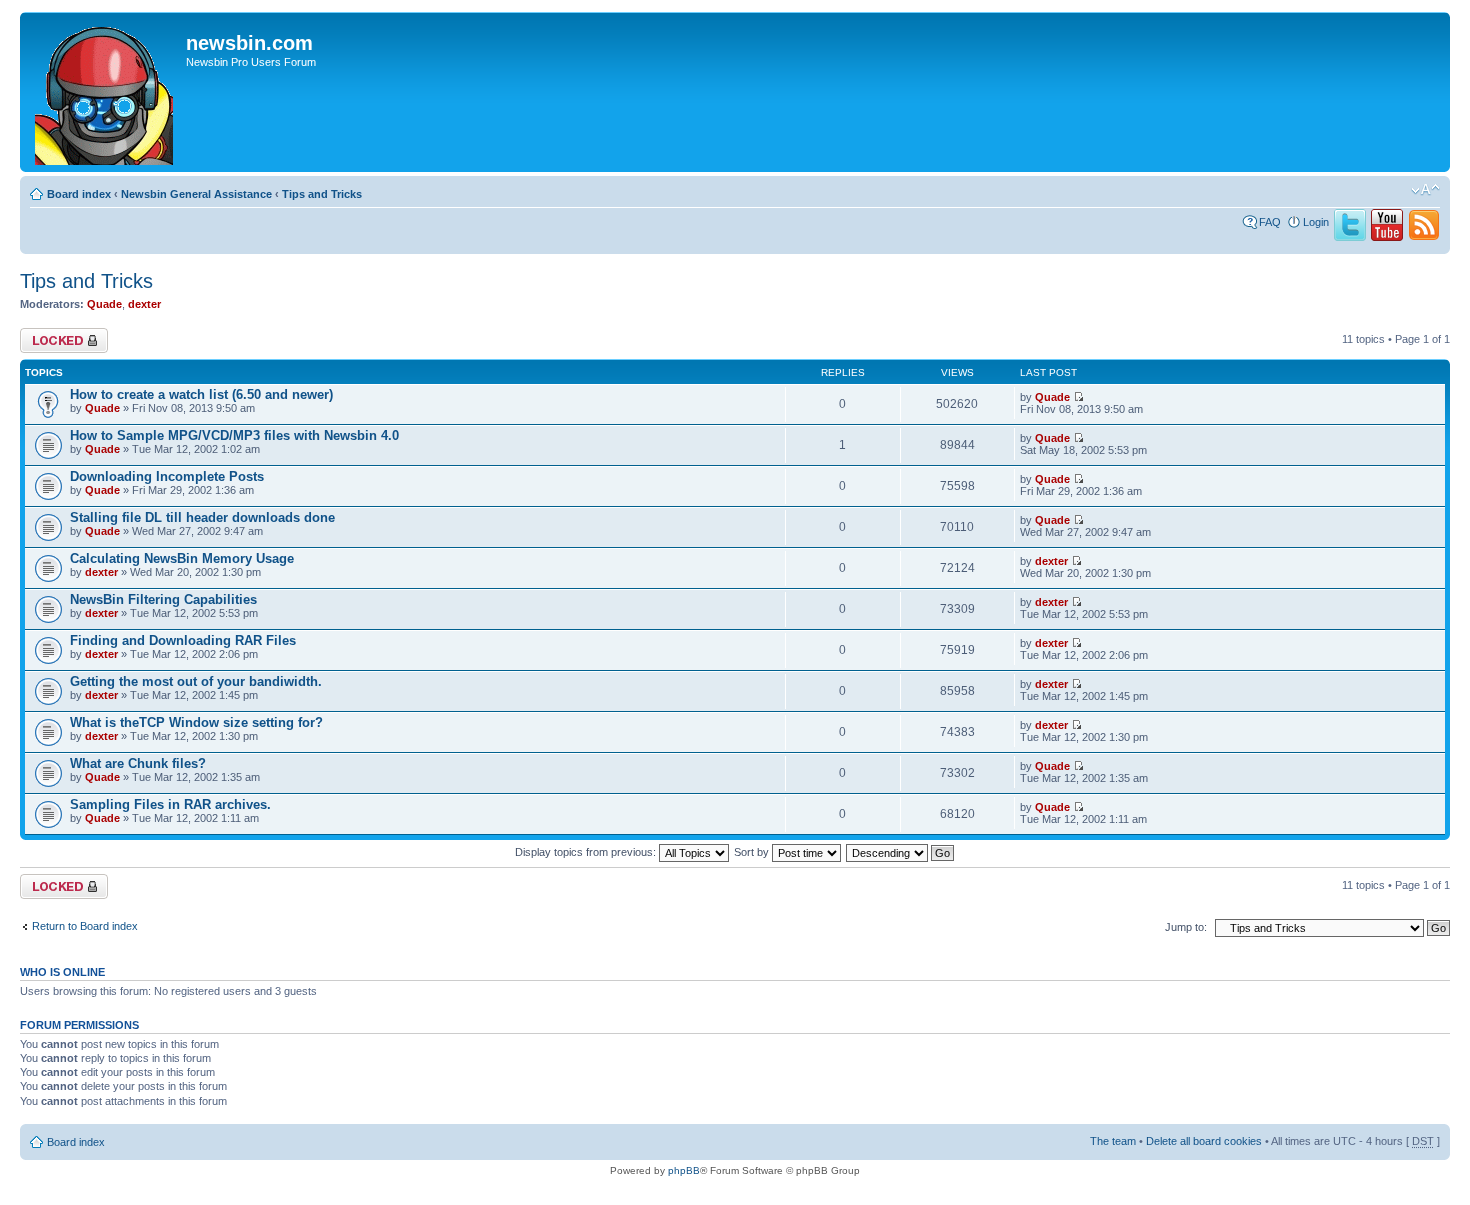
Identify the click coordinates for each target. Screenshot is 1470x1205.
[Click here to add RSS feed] (1424, 237)
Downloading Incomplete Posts (167, 476)
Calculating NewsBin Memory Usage (182, 558)
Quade (104, 304)
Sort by (753, 852)
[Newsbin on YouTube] (1387, 237)
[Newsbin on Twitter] (1350, 237)
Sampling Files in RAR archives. (170, 804)
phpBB (684, 1170)
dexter (144, 304)
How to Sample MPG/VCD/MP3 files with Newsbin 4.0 (234, 435)
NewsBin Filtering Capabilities (163, 599)
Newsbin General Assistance (196, 194)
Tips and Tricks (322, 194)
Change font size (1425, 190)
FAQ (1270, 222)
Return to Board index (85, 926)
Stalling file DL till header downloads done (202, 517)
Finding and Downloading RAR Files (183, 640)
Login (1316, 222)
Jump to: (1186, 927)
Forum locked (53, 334)
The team (1113, 1141)
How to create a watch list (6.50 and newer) (201, 394)
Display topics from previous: (587, 852)
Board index (79, 194)
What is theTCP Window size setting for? (196, 722)
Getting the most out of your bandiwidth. (196, 681)
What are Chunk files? (138, 763)
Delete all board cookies (1204, 1141)
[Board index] (105, 92)
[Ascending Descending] (901, 852)
